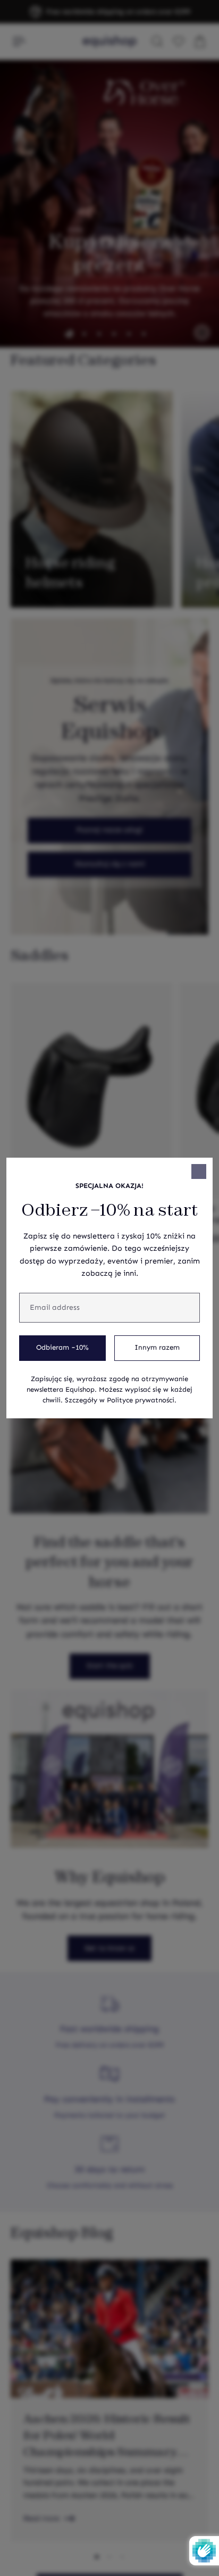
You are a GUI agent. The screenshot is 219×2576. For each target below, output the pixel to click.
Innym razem (157, 1348)
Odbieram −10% (62, 1348)
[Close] (199, 1171)
